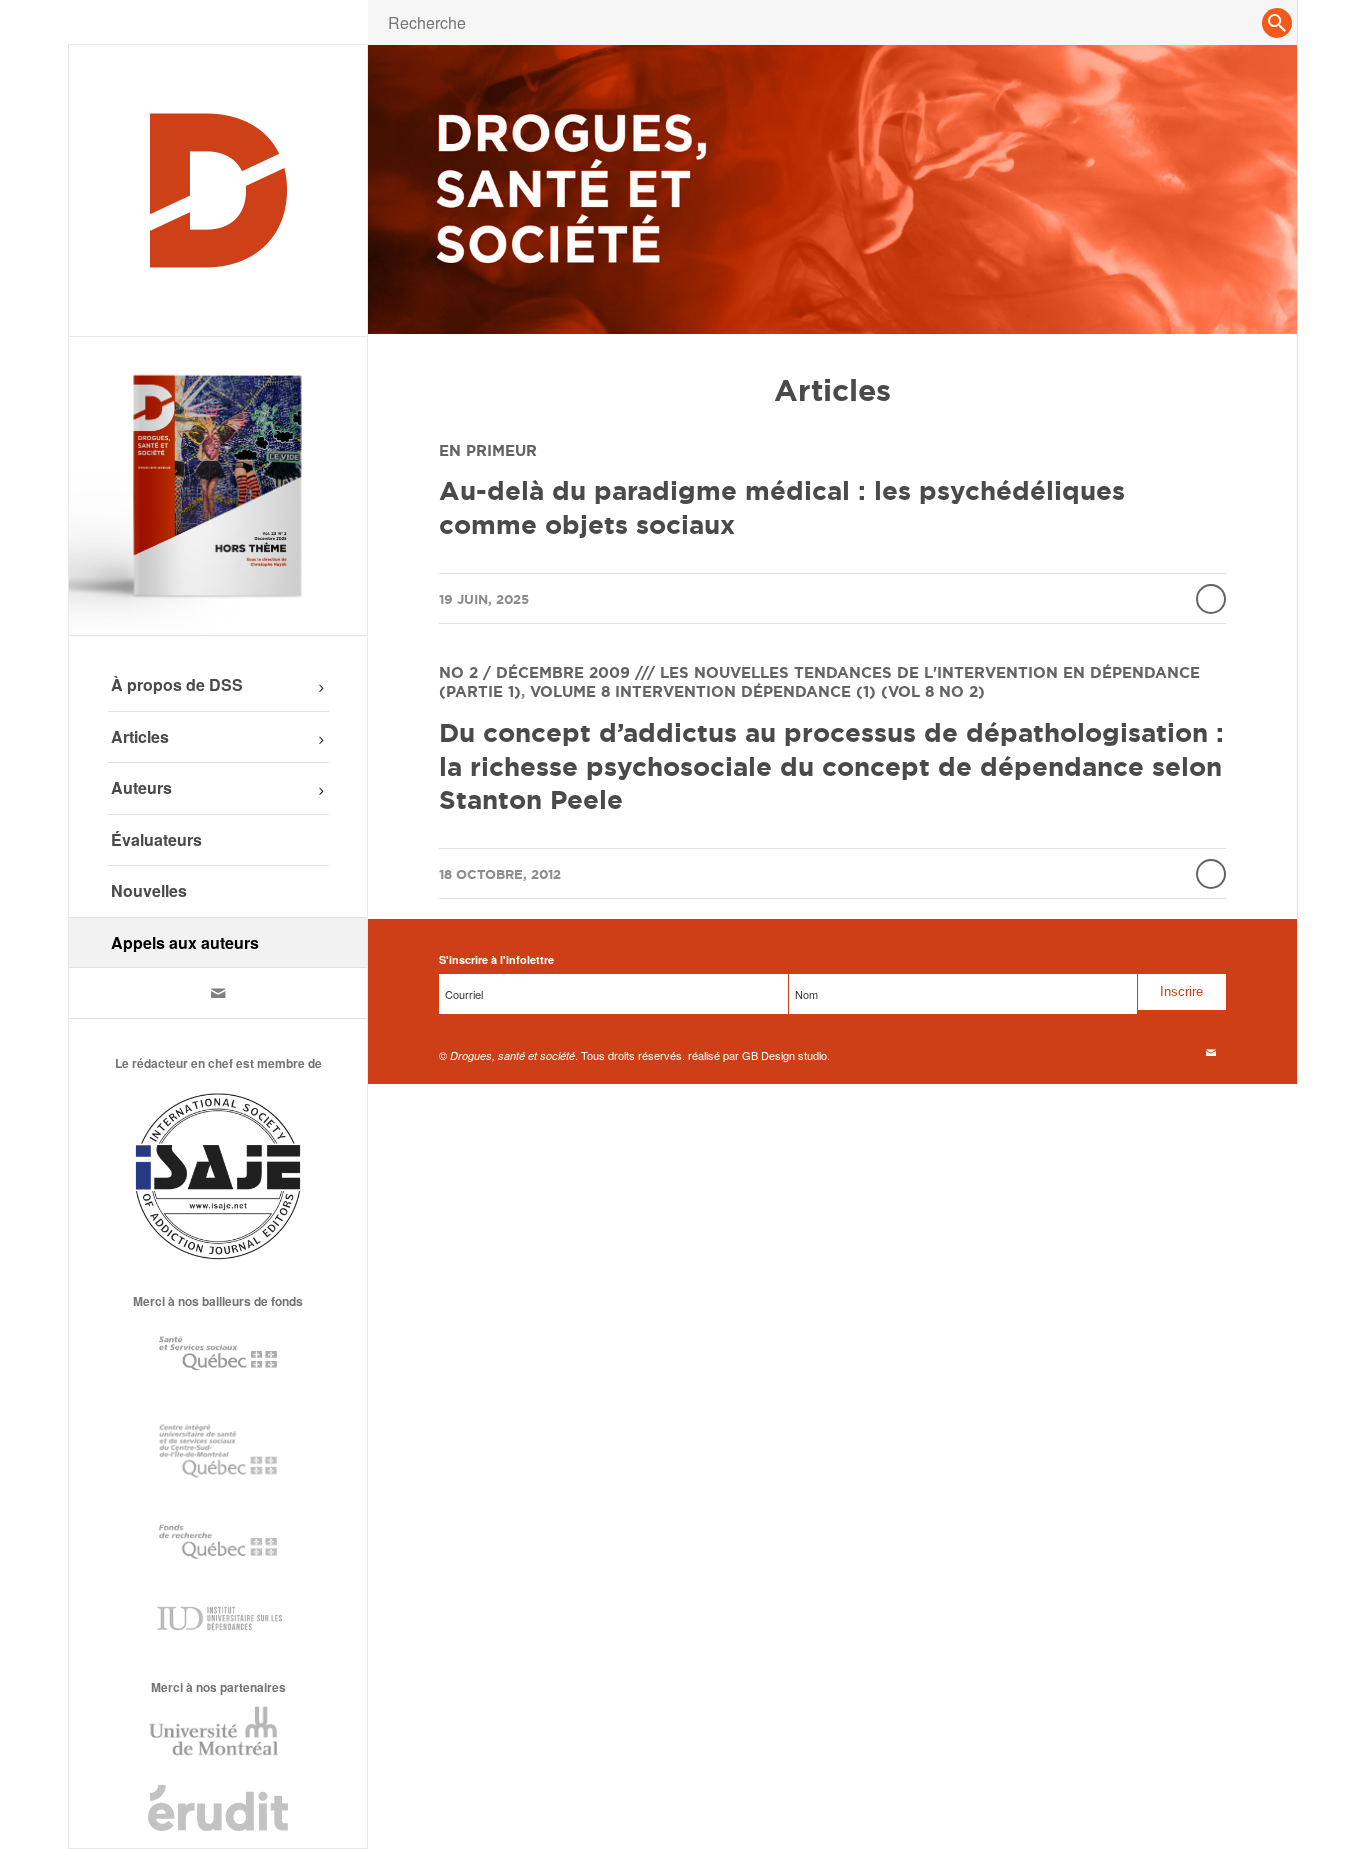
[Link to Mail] (218, 993)
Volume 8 (570, 691)
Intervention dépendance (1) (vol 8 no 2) (800, 691)
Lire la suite (1211, 599)
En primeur (488, 450)
